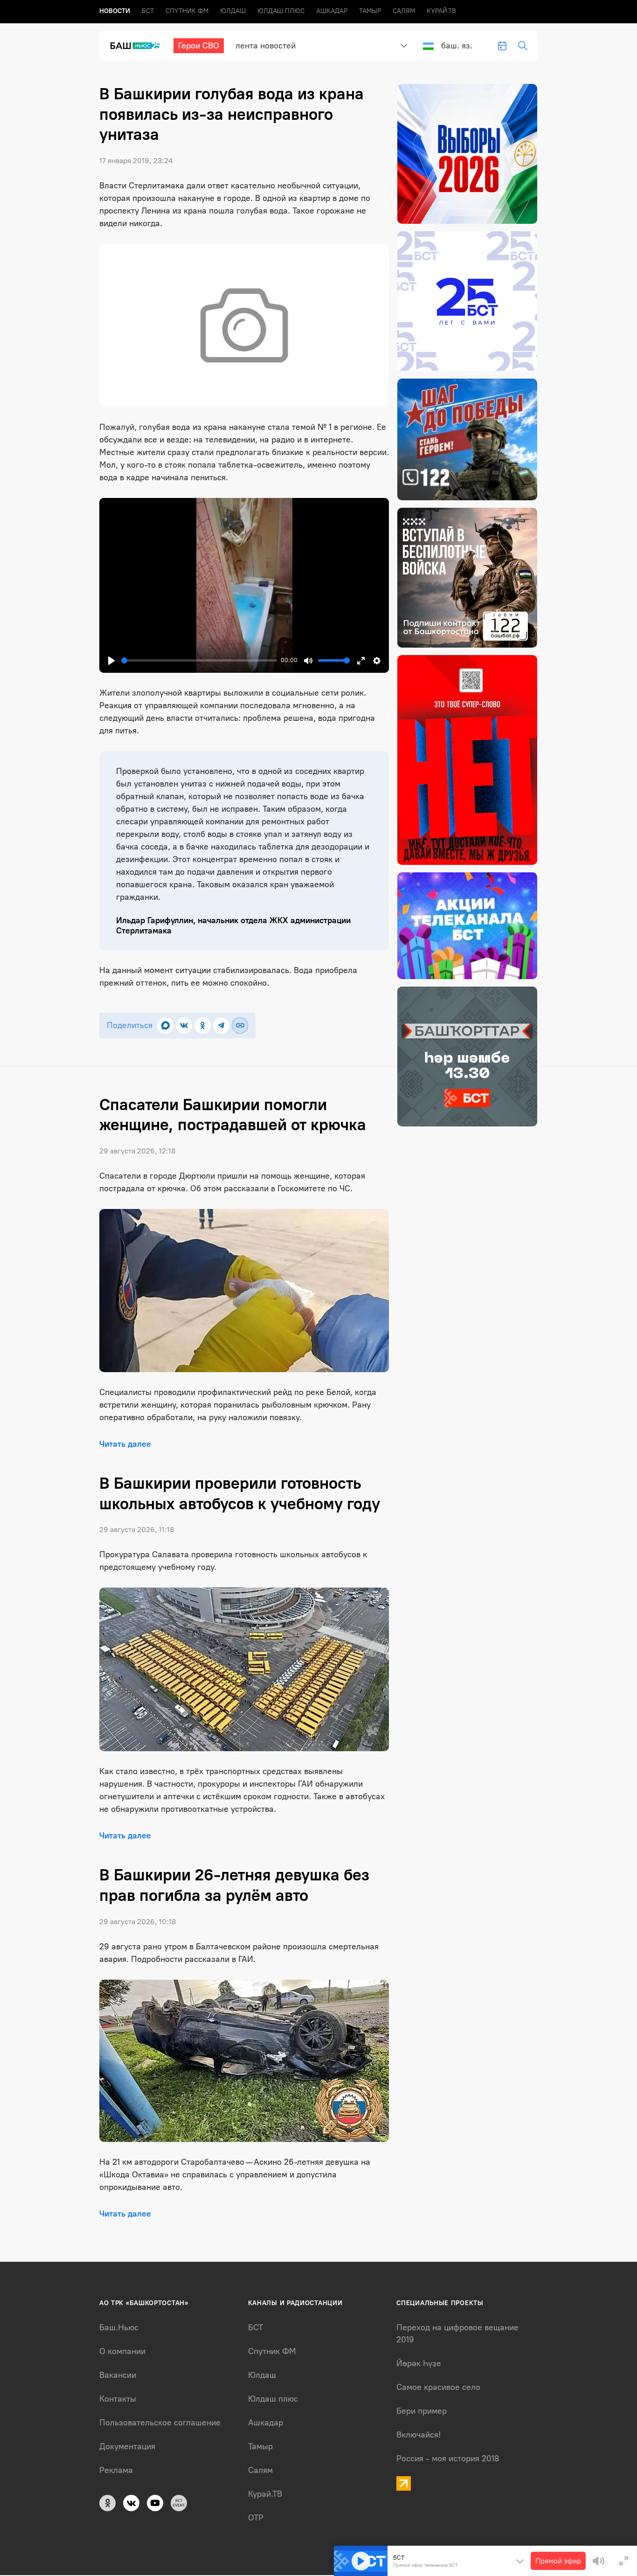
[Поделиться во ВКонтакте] (184, 1026)
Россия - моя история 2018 (448, 2459)
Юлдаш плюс (281, 11)
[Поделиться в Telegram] (221, 1026)
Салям (404, 11)
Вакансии (118, 2375)
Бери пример (422, 2411)
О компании (122, 2351)
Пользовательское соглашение (160, 2423)
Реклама (116, 2470)
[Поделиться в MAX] (165, 1026)
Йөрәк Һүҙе (419, 2363)
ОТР (256, 2518)
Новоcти (115, 11)
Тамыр (370, 11)
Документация (127, 2446)
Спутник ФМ (187, 11)
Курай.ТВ (441, 11)
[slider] (199, 660)
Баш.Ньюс (119, 2327)
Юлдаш (233, 11)
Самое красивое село (438, 2387)
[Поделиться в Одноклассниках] (203, 1026)
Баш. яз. (457, 46)
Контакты (118, 2399)
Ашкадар (332, 11)
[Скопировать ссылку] (240, 1026)
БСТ (148, 11)
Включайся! (419, 2435)
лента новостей (266, 46)
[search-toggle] (523, 46)
